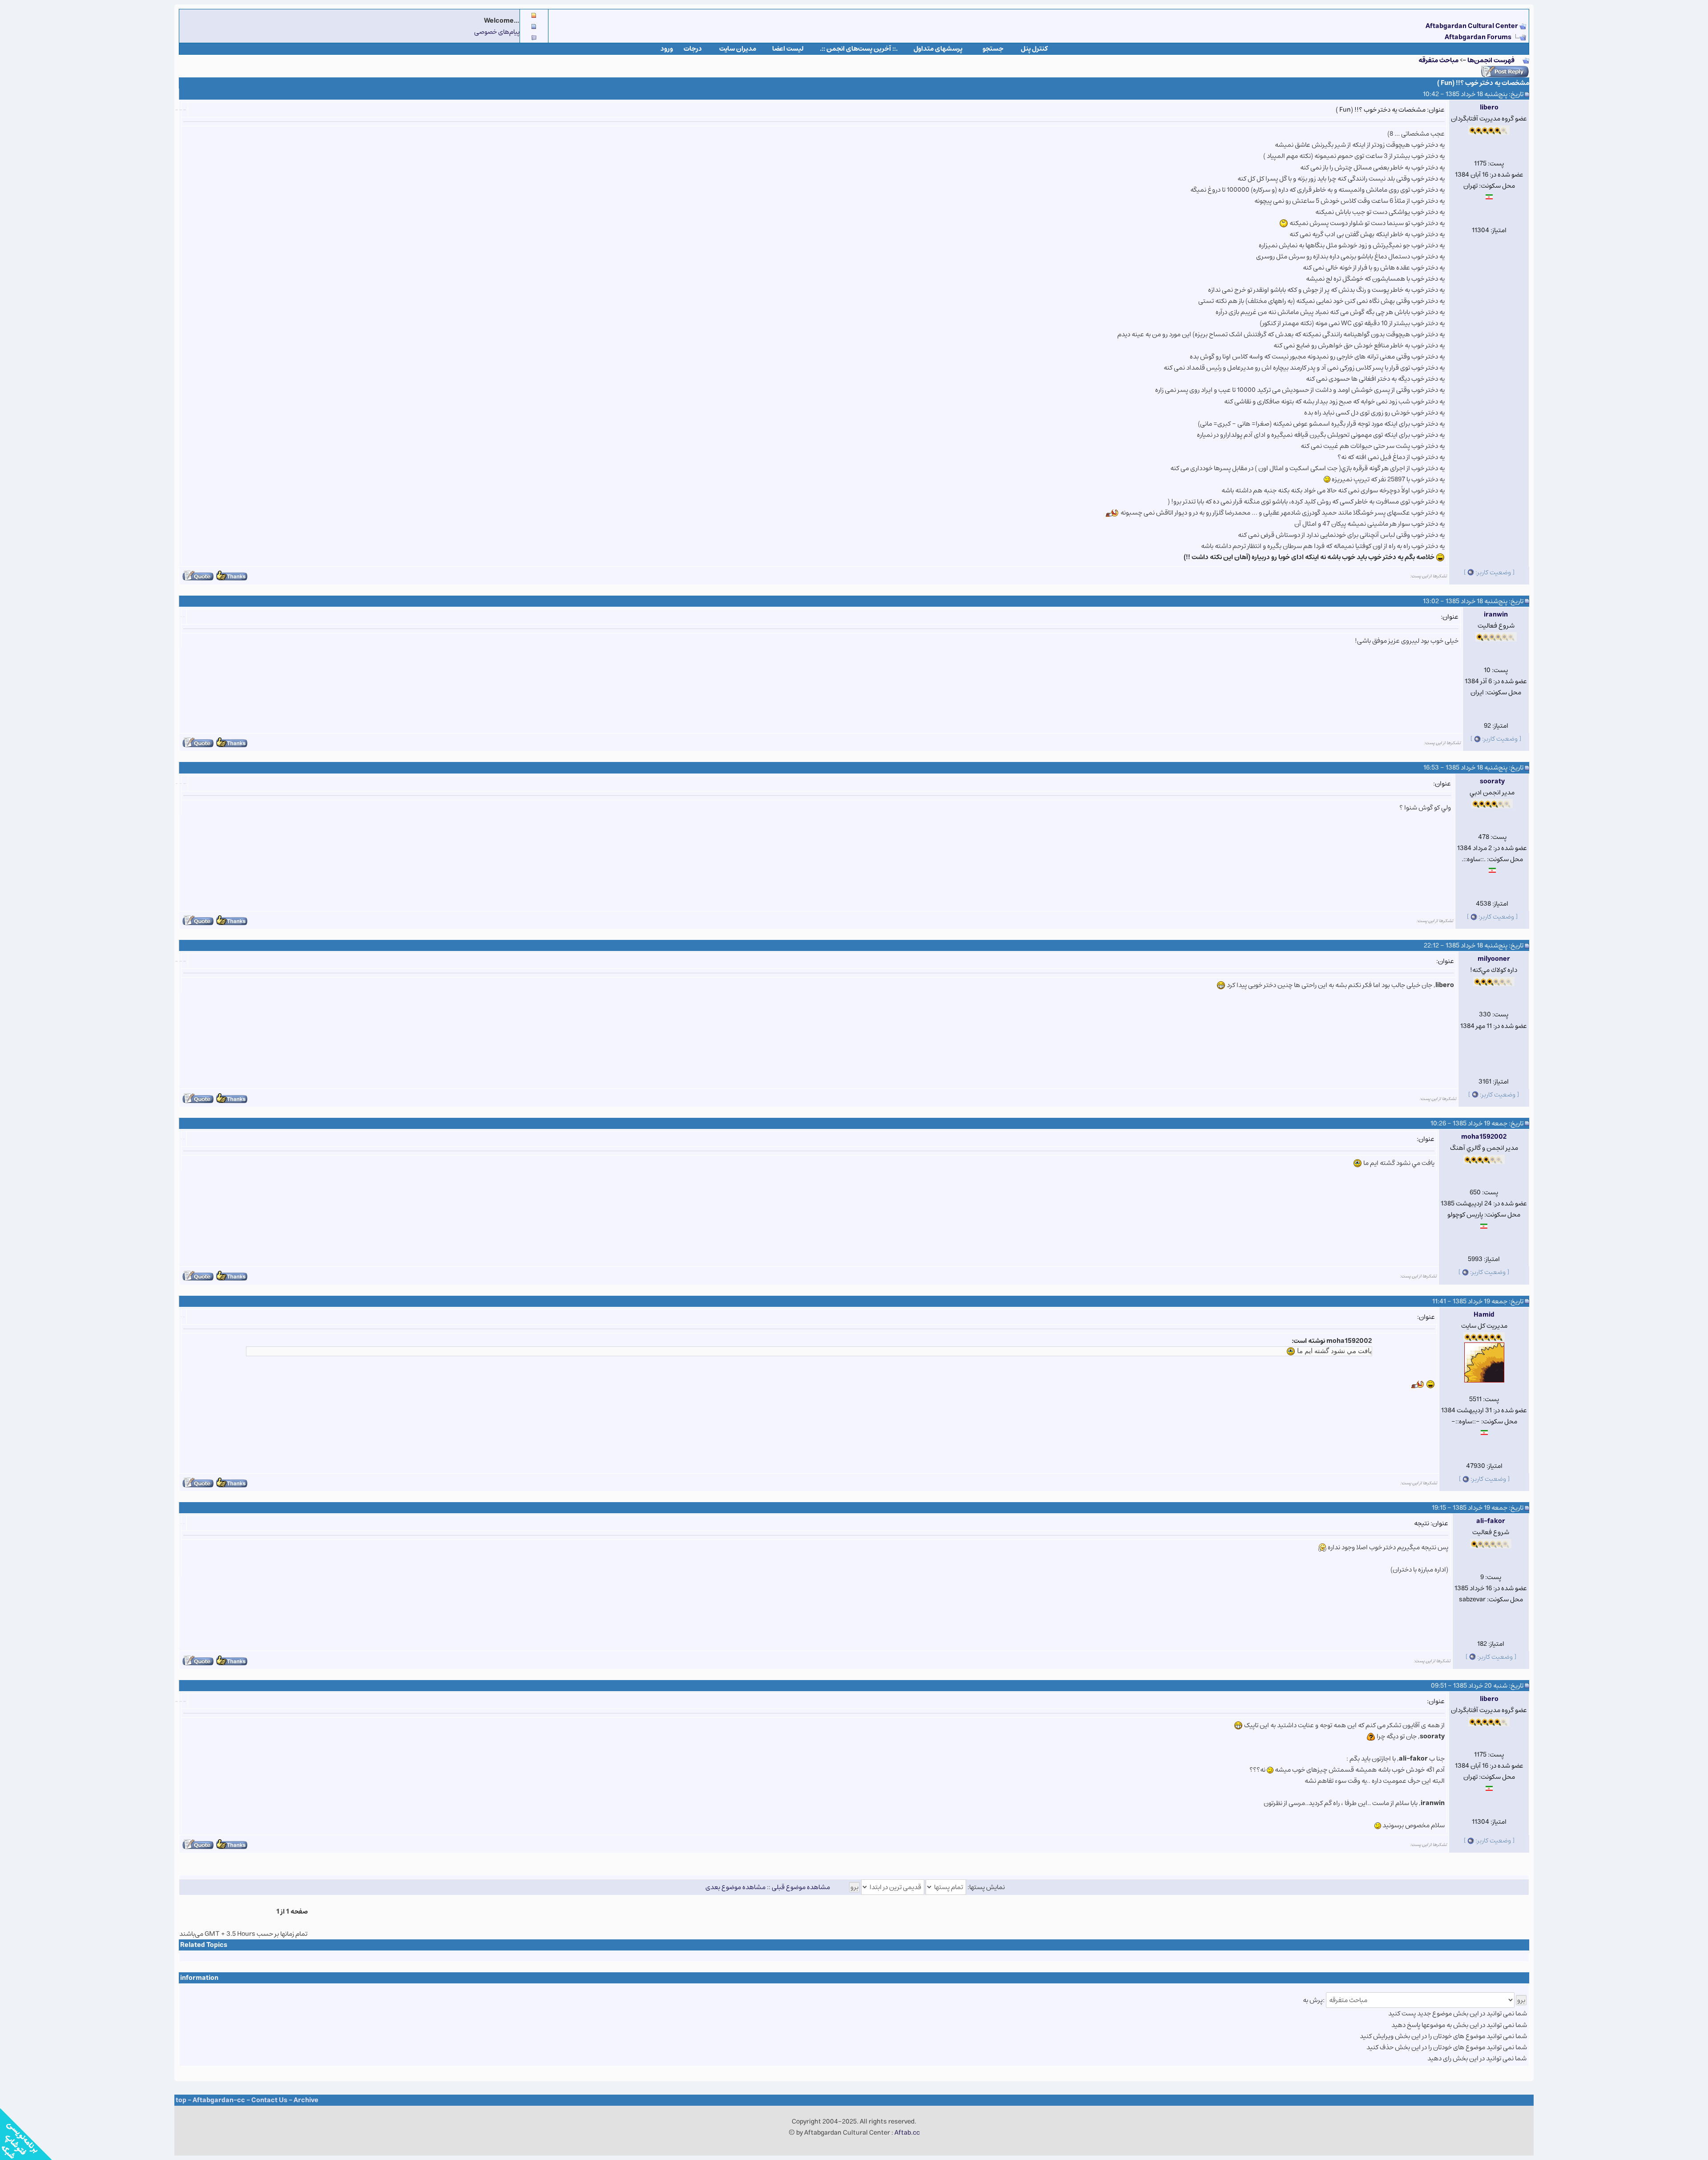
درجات (693, 49)
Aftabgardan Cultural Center (1472, 26)
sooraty (1492, 781)
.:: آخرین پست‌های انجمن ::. (859, 49)
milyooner (1494, 959)
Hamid (1484, 1315)
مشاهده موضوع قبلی (801, 1887)
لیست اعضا (788, 49)
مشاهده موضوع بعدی (735, 1887)
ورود (667, 49)
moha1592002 (1484, 1137)
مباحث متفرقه (1438, 60)
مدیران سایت (738, 49)
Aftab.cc (907, 2133)
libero (1489, 107)
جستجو (993, 49)
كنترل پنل (1034, 49)
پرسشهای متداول (938, 49)
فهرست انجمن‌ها (1491, 60)
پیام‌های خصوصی (497, 32)
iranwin (1496, 615)
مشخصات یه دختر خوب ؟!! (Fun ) (1483, 83)
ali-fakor (1491, 1521)
